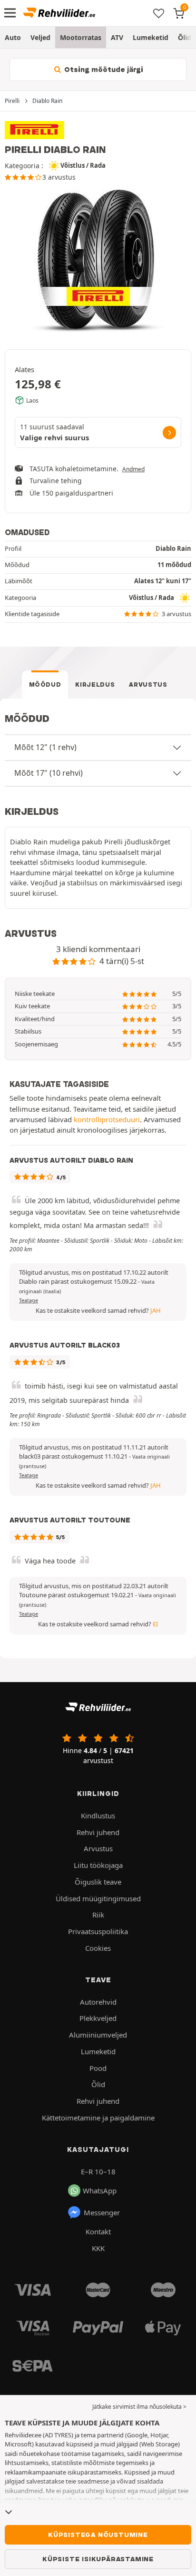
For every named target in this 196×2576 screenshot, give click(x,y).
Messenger (102, 2212)
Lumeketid (151, 37)
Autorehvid (98, 2002)
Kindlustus (98, 1815)
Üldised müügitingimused (98, 1898)
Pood (98, 2068)
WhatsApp (100, 2191)
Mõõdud (45, 685)
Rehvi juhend (98, 1832)
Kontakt (98, 2231)
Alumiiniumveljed (98, 2035)
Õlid (185, 37)
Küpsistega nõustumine (98, 2535)
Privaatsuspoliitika (98, 1931)
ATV (117, 37)
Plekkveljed (98, 2018)
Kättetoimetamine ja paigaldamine (98, 2118)
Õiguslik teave (98, 1882)
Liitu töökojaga (98, 1865)
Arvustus (148, 685)
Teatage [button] (29, 1300)
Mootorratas (81, 37)
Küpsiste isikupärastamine (98, 2559)
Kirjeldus (95, 685)
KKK (98, 2248)
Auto (13, 37)
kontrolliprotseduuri (107, 1119)
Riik (98, 1915)
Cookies (98, 1948)
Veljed (40, 37)
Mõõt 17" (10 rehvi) (49, 773)
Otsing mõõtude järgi (103, 70)
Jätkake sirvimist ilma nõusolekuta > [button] (139, 2407)
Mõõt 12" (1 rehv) (45, 747)
